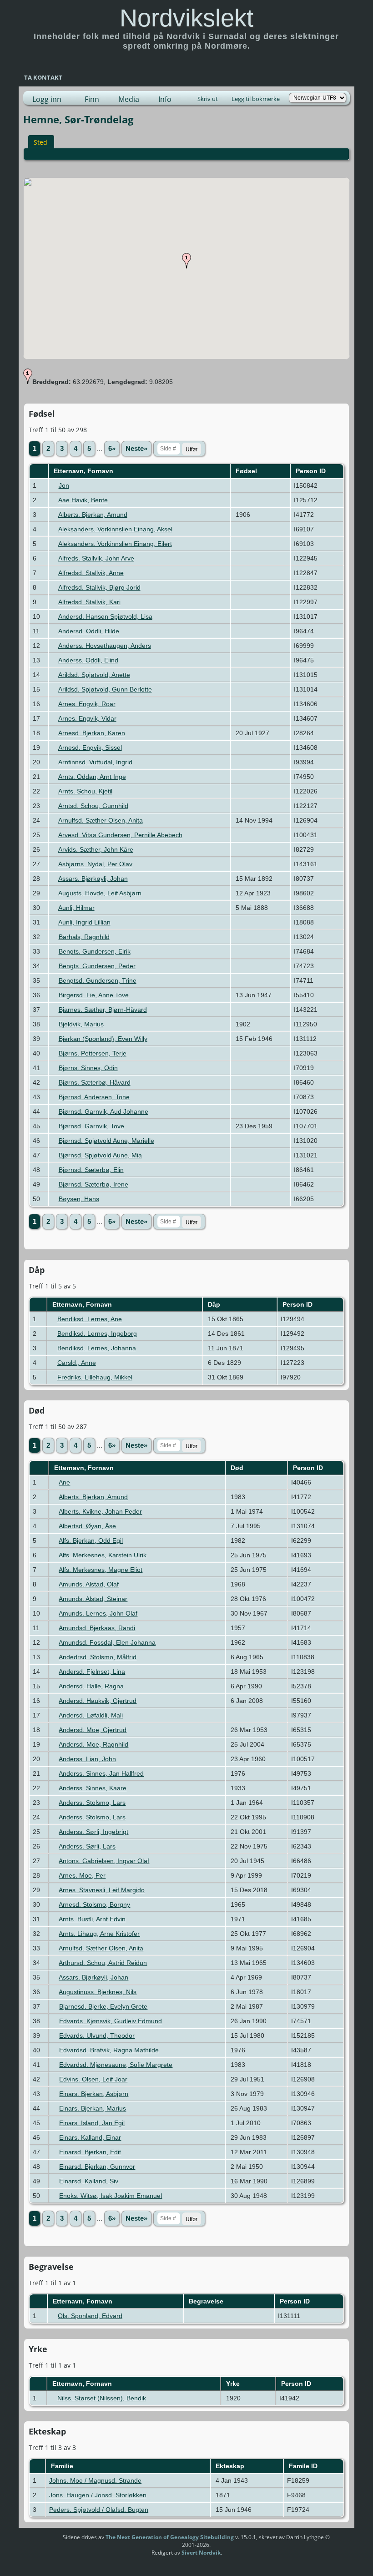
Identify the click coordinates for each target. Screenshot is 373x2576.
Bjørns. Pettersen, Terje (93, 1053)
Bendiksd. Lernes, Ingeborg (97, 1333)
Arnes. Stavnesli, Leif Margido (102, 1890)
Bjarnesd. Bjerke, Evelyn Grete (103, 2006)
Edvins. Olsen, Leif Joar (93, 2079)
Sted (40, 142)
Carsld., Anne (77, 1363)
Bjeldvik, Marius (81, 1024)
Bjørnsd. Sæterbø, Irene (93, 1184)
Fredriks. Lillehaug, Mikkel (95, 1377)
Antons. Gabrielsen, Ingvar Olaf (104, 1861)
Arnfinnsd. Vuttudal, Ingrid (95, 762)
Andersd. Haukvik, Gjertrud (98, 1701)
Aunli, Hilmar (76, 908)
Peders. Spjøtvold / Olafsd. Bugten (99, 2510)
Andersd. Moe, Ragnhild (93, 1744)
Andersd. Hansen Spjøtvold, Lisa (105, 616)
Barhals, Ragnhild (84, 937)
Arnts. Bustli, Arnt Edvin (92, 1919)
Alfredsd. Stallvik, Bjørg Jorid (99, 587)
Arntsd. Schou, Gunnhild (93, 806)
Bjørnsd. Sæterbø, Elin (91, 1170)
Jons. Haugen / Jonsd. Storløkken (98, 2495)
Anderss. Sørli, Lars (87, 1846)
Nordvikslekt (186, 18)
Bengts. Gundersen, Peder (97, 966)
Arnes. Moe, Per (82, 1875)
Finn (92, 99)
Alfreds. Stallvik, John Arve (96, 558)
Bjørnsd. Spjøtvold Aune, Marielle (106, 1141)
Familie (63, 2466)
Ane (64, 1482)
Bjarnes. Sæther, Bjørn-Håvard (103, 1010)
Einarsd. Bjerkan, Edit (90, 2152)
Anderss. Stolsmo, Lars (92, 1803)
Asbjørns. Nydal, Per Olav (95, 864)
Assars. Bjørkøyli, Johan (93, 879)
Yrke (234, 2384)
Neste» (136, 449)
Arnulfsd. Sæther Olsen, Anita (101, 820)
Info (165, 99)
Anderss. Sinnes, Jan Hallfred (101, 1773)
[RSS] (45, 2541)
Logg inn (47, 99)
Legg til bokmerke (256, 99)
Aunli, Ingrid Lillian (84, 922)
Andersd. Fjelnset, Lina (92, 1672)
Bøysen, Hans (79, 1199)
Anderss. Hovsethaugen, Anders (105, 646)
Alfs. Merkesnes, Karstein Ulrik (103, 1555)
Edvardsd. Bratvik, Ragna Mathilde (109, 2050)
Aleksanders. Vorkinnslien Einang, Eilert (115, 544)
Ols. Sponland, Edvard (90, 2316)
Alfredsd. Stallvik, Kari (89, 602)
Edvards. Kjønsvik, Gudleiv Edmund (111, 2021)
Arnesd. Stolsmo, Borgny (94, 1904)
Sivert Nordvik (201, 2553)
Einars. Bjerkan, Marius (93, 2108)
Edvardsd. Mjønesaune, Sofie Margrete (116, 2065)
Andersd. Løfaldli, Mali (91, 1715)
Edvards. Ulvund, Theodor (97, 2036)
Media (129, 99)
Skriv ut (208, 99)
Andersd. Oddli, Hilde (89, 631)
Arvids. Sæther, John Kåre (96, 849)
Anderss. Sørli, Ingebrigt (93, 1832)
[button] (186, 261)
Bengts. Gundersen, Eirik (95, 951)
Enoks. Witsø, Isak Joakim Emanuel (111, 2196)
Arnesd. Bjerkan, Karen (92, 733)
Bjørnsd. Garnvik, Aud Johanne (103, 1111)
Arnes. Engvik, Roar (87, 704)
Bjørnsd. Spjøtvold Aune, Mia (100, 1155)
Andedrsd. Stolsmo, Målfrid (98, 1657)
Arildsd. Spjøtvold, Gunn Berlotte (105, 689)
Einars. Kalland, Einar (90, 2137)
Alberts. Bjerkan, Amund (93, 515)
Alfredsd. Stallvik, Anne (91, 573)
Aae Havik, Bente (83, 500)
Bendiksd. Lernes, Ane (90, 1319)
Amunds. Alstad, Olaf (89, 1584)
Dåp (215, 1304)
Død (238, 1468)
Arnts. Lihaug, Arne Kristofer (99, 1934)
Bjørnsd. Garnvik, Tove (91, 1126)
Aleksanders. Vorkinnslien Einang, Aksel (115, 529)
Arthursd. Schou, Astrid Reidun (103, 1963)
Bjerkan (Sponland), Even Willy (103, 1039)
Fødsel (247, 471)
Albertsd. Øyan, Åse (87, 1526)
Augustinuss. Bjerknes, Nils (98, 1992)
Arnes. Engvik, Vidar (87, 718)
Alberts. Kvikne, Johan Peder (100, 1511)
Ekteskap (231, 2466)
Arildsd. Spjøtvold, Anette (94, 675)
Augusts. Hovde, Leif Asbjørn (100, 893)
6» (112, 449)
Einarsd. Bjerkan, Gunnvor (97, 2167)
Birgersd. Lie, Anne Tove (94, 995)
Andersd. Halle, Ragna (91, 1686)
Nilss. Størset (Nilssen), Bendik (102, 2398)
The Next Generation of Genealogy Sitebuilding (170, 2537)
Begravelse (207, 2301)
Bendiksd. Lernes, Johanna (97, 1348)
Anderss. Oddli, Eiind (88, 660)
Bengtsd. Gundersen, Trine (98, 980)
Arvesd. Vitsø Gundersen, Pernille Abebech (120, 835)
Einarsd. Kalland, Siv (89, 2181)
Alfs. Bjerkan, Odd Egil (91, 1541)
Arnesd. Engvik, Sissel (90, 748)
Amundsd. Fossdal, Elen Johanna (107, 1642)
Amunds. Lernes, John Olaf (98, 1613)
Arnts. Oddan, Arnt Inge (92, 777)
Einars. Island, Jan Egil (92, 2123)
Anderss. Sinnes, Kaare (93, 1788)
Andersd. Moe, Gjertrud (93, 1730)
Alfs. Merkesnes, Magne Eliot (101, 1570)
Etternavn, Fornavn (84, 471)
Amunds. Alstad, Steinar (93, 1599)
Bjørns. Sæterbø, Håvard (95, 1082)
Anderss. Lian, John (87, 1759)
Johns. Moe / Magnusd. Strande (95, 2480)
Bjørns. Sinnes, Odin (88, 1068)
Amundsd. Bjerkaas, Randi (97, 1628)
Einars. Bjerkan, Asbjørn (94, 2094)
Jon (64, 485)
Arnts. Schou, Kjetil (85, 791)
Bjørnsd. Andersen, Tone (94, 1097)
